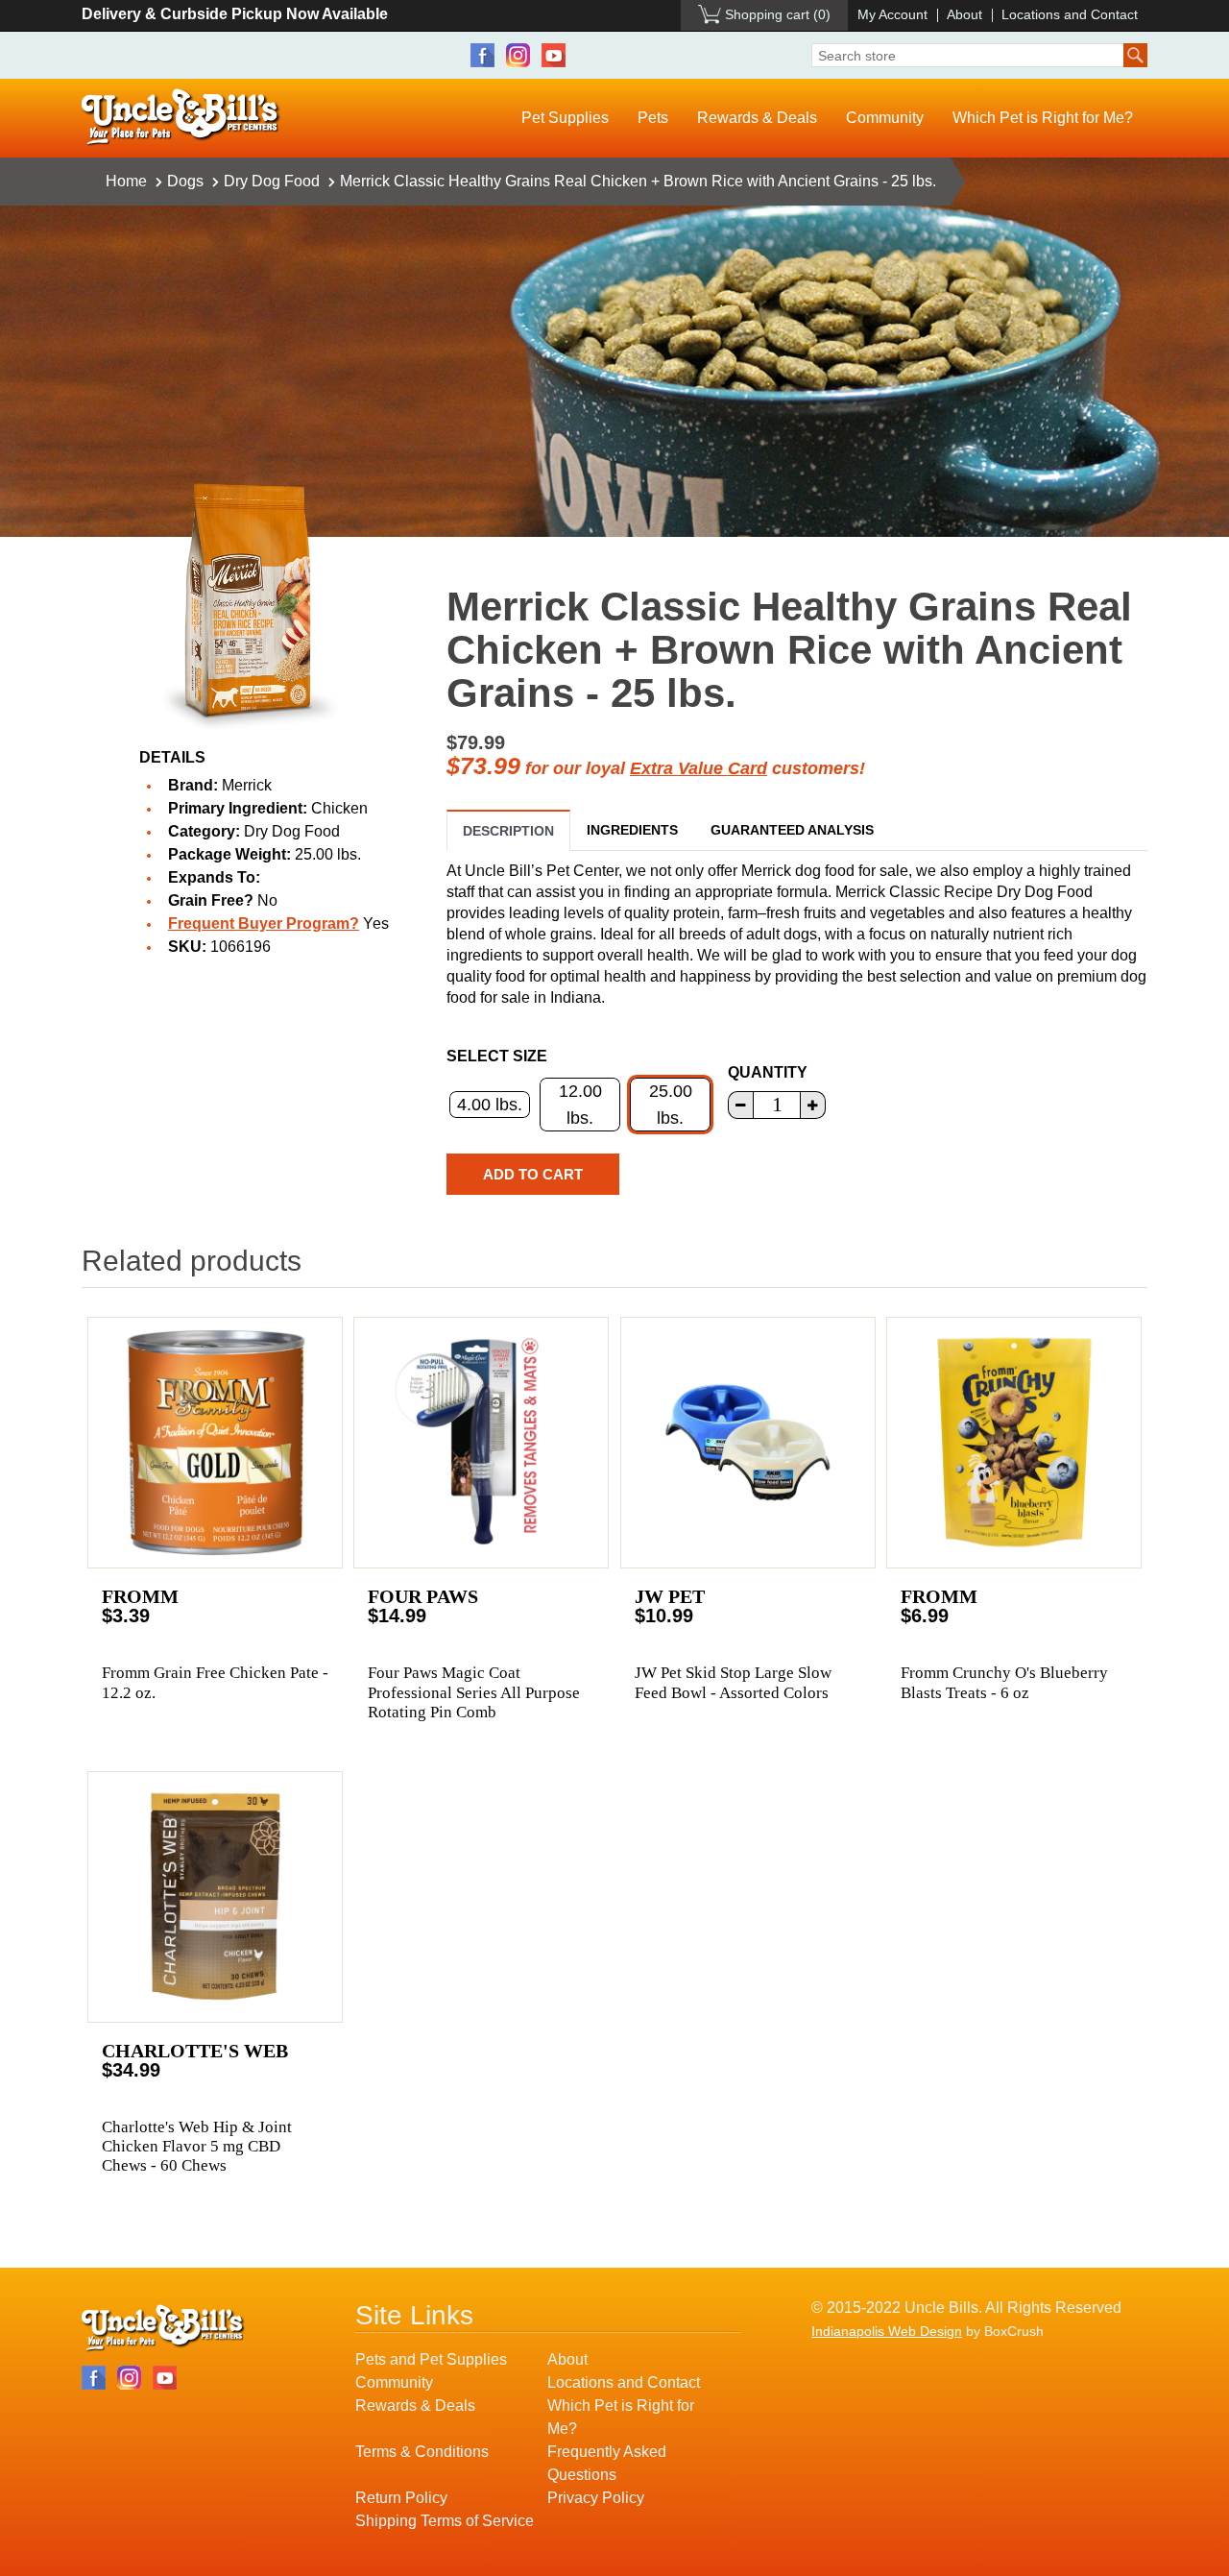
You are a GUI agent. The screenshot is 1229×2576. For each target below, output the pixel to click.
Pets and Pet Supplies (431, 2359)
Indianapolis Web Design (887, 2331)
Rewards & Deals (757, 118)
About (964, 14)
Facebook (482, 55)
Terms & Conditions (422, 2452)
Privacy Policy (596, 2498)
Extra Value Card (699, 768)
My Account (892, 14)
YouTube (554, 55)
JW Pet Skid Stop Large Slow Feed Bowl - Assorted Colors (733, 1682)
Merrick (247, 785)
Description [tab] (508, 831)
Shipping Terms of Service (445, 2521)
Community (885, 118)
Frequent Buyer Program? (264, 923)
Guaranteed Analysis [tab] (792, 830)
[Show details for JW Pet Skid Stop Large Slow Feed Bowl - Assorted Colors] (748, 1443)
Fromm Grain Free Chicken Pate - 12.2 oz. (215, 1682)
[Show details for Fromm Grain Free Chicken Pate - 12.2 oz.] (215, 1443)
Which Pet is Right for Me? (1043, 118)
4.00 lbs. (490, 1105)
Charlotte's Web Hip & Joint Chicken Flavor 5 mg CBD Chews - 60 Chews (197, 2147)
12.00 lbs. (580, 1105)
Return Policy (401, 2498)
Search (1135, 55)
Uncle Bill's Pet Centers (181, 118)
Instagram (518, 55)
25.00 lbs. (671, 1105)
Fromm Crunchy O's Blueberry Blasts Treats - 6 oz (1004, 1682)
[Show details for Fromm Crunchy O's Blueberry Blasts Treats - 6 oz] (1014, 1443)
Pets (653, 118)
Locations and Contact (1070, 14)
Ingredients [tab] (632, 830)
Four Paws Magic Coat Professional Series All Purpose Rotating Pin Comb (474, 1692)
